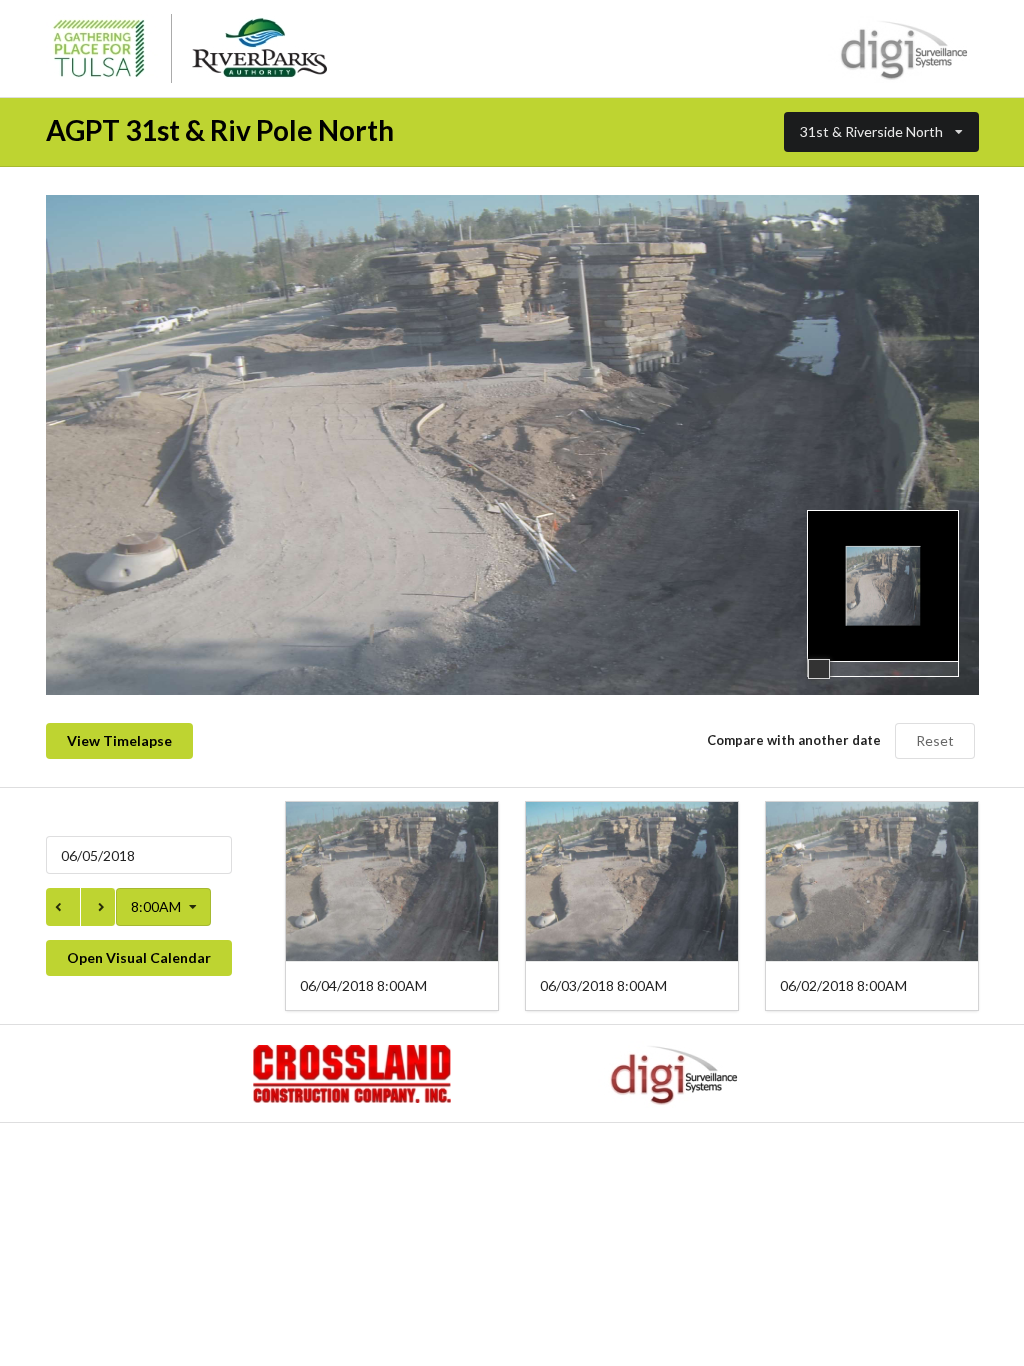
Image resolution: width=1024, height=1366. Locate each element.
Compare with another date (794, 740)
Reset (935, 740)
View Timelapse (119, 740)
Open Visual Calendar (139, 957)
